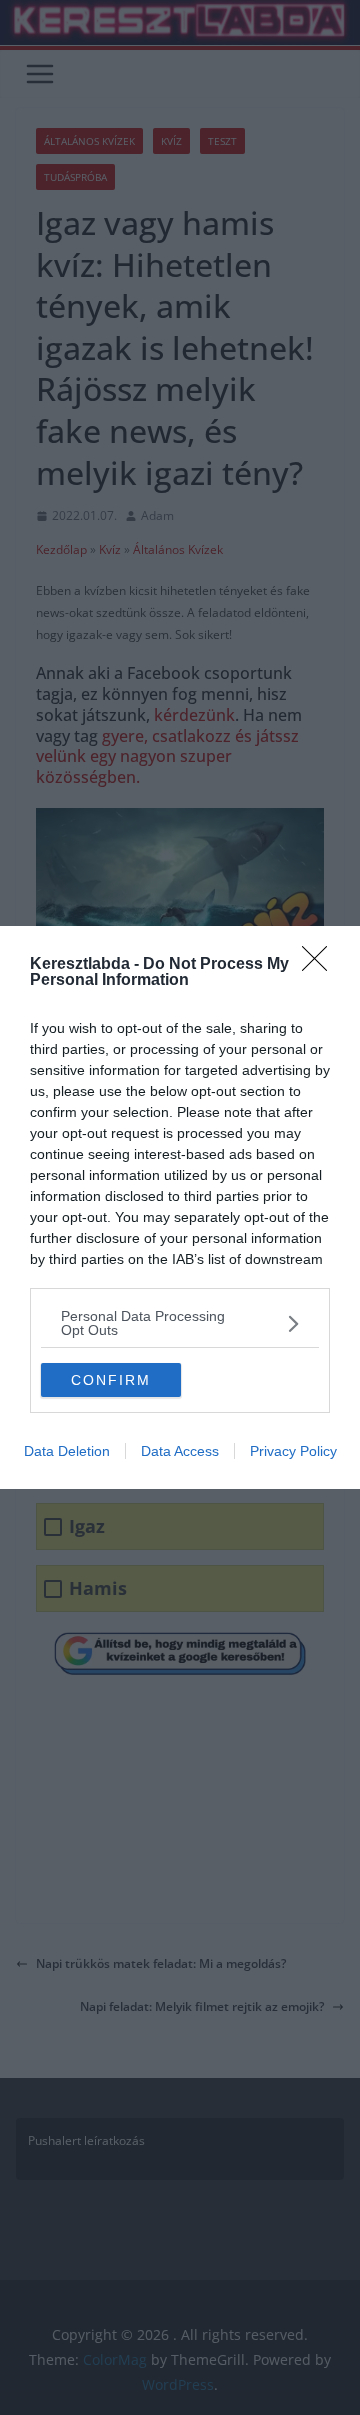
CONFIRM (111, 1380)
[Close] (321, 965)
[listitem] (180, 1323)
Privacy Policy (293, 1451)
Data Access (180, 1451)
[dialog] (180, 1207)
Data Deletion (67, 1451)
